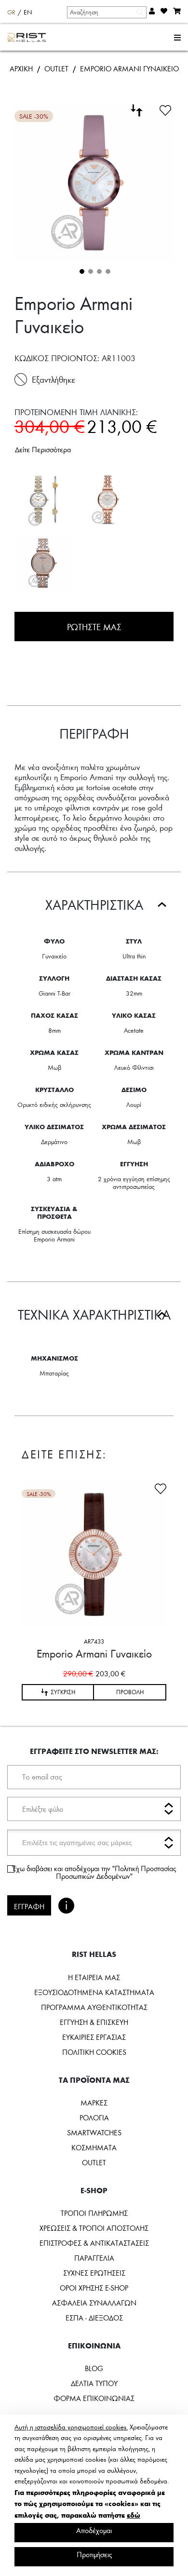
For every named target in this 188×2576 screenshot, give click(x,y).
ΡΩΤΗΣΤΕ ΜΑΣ (94, 627)
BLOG (94, 2368)
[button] (81, 270)
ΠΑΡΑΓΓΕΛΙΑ (94, 2258)
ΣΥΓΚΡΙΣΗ (63, 1692)
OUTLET (56, 68)
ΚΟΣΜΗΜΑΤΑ (94, 2147)
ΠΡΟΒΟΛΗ (130, 1692)
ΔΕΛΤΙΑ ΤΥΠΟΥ (94, 2383)
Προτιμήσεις (94, 2554)
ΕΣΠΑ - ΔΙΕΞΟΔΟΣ (94, 2318)
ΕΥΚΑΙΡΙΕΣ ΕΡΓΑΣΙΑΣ (94, 2037)
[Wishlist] (165, 109)
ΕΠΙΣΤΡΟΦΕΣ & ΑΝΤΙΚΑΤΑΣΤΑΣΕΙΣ (94, 2243)
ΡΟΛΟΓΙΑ (94, 2117)
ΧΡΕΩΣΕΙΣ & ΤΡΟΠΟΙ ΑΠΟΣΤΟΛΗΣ (94, 2228)
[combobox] (106, 12)
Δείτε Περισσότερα (43, 449)
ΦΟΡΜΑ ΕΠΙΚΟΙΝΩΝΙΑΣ (94, 2398)
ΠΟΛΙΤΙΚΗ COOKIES (94, 2052)
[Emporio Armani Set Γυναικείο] (44, 499)
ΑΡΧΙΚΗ (21, 68)
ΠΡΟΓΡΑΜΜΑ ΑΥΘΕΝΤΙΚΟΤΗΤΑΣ (94, 2007)
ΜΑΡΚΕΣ (94, 2103)
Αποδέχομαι (94, 2530)
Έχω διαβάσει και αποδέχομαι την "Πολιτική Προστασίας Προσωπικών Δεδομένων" (94, 1872)
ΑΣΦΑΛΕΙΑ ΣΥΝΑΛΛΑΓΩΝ (94, 2303)
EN (28, 12)
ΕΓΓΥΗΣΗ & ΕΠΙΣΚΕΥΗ (94, 2022)
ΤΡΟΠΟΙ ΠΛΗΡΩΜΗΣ (94, 2213)
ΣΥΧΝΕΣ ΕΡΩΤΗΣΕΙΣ (94, 2273)
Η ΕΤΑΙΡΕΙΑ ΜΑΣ (94, 1977)
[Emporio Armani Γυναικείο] (107, 499)
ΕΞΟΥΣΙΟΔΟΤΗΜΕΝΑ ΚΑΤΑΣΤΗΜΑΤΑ (94, 1992)
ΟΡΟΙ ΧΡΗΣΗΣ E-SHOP (94, 2288)
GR (11, 12)
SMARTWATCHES (94, 2132)
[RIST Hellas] (27, 38)
